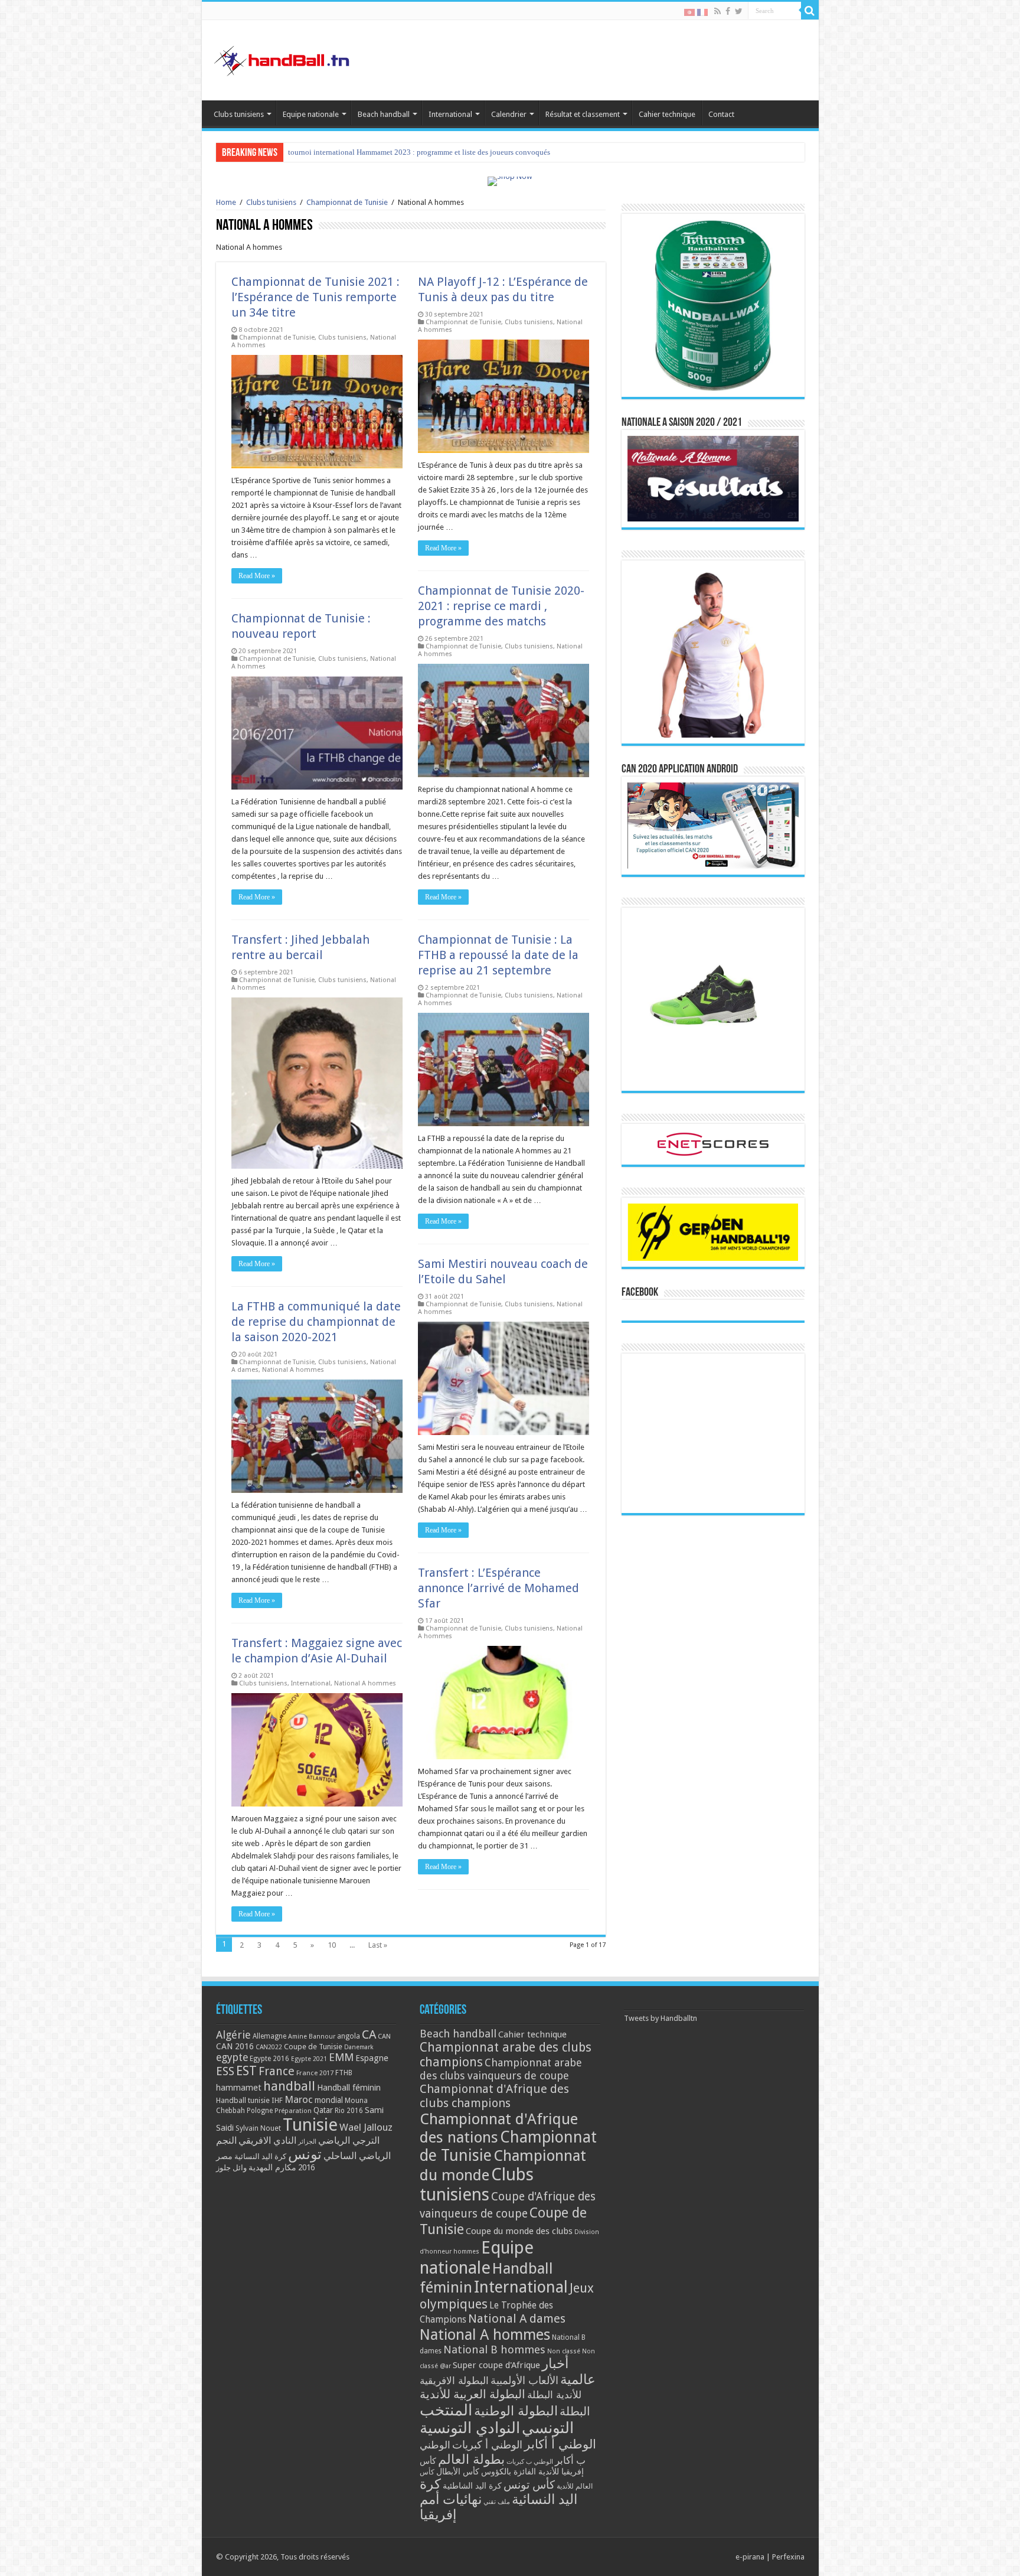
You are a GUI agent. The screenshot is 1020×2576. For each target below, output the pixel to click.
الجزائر (307, 2142)
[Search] (810, 11)
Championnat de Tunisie (347, 202)
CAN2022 (269, 2047)
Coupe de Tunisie (313, 2047)
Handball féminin (349, 2087)
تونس (305, 2154)
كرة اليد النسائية (260, 2156)
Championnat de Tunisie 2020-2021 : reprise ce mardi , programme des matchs (501, 606)
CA (369, 2034)
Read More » (257, 576)
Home (226, 202)
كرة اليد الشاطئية (472, 2486)
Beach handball (384, 114)
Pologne (260, 2111)
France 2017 (315, 2073)
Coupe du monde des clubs (519, 2231)
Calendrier (509, 114)
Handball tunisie (243, 2100)
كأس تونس (529, 2485)
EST (246, 2071)
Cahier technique (667, 114)
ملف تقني (497, 2502)
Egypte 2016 (269, 2059)
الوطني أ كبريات (487, 2445)
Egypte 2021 (309, 2059)
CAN (384, 2036)
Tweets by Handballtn (661, 2018)
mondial (329, 2100)
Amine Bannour (312, 2037)
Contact (721, 114)
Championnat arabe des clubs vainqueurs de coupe (501, 2069)
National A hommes (293, 1370)
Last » (378, 1945)
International (450, 114)
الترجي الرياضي (349, 2140)
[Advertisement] (713, 1433)
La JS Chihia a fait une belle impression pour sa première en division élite (405, 152)
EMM (341, 2057)
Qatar (323, 2110)
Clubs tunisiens (239, 114)
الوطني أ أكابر (560, 2444)
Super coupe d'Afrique (496, 2365)
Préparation (293, 2111)
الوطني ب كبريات (530, 2462)
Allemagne (269, 2036)
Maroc (299, 2099)
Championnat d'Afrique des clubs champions (494, 2096)
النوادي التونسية (470, 2428)
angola (349, 2036)
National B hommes (494, 2350)
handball (289, 2086)
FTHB (344, 2073)
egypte (232, 2057)
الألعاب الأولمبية (524, 2380)
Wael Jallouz (366, 2127)
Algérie (233, 2035)
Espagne (372, 2058)
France (277, 2071)
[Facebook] (728, 11)
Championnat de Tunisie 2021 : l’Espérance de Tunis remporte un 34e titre (316, 297)
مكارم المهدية (272, 2167)
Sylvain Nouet (258, 2128)
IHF (277, 2100)
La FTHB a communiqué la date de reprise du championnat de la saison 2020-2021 (316, 1322)
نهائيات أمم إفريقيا (451, 2507)
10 (332, 1945)
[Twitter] (739, 11)
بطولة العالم (471, 2459)
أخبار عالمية (569, 2372)
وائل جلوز (231, 2168)
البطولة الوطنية (516, 2411)
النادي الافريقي (267, 2140)
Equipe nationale (311, 114)
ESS (225, 2071)
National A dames (517, 2319)
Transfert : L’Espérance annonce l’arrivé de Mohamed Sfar (498, 1588)
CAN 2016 (235, 2046)
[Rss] (717, 11)
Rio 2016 (349, 2111)
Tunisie (310, 2125)
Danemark (359, 2047)
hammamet (239, 2087)
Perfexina (788, 2557)
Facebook (640, 1293)
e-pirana (750, 2557)
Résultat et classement (583, 114)
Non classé (564, 2351)
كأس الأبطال (458, 2471)
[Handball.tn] (283, 58)
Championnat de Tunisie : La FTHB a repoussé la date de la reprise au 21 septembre (498, 955)
